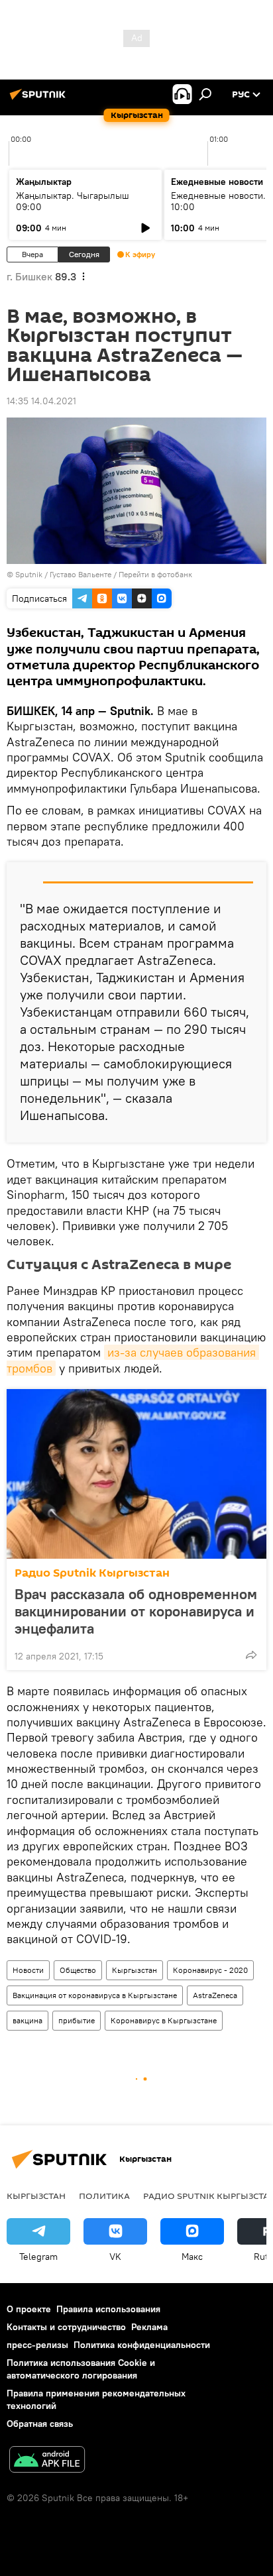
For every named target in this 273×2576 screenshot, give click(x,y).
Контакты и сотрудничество (66, 2327)
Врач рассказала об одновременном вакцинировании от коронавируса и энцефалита (136, 1611)
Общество (78, 1970)
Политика (104, 2196)
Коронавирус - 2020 (210, 1970)
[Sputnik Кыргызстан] (40, 99)
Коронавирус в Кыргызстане (164, 2020)
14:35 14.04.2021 (41, 401)
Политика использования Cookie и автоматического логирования (81, 2369)
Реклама (149, 2327)
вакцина (27, 2020)
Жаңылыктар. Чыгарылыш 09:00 (73, 201)
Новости (28, 1970)
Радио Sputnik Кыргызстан (92, 1573)
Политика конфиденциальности (142, 2345)
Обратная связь (40, 2424)
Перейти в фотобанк (155, 574)
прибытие (77, 2020)
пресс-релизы (37, 2345)
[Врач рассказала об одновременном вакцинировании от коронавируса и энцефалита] (136, 1474)
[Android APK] (47, 2461)
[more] (251, 1655)
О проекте (29, 2309)
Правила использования (108, 2309)
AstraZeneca (215, 1995)
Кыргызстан (135, 1970)
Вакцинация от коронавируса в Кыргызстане (95, 1995)
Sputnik (29, 574)
